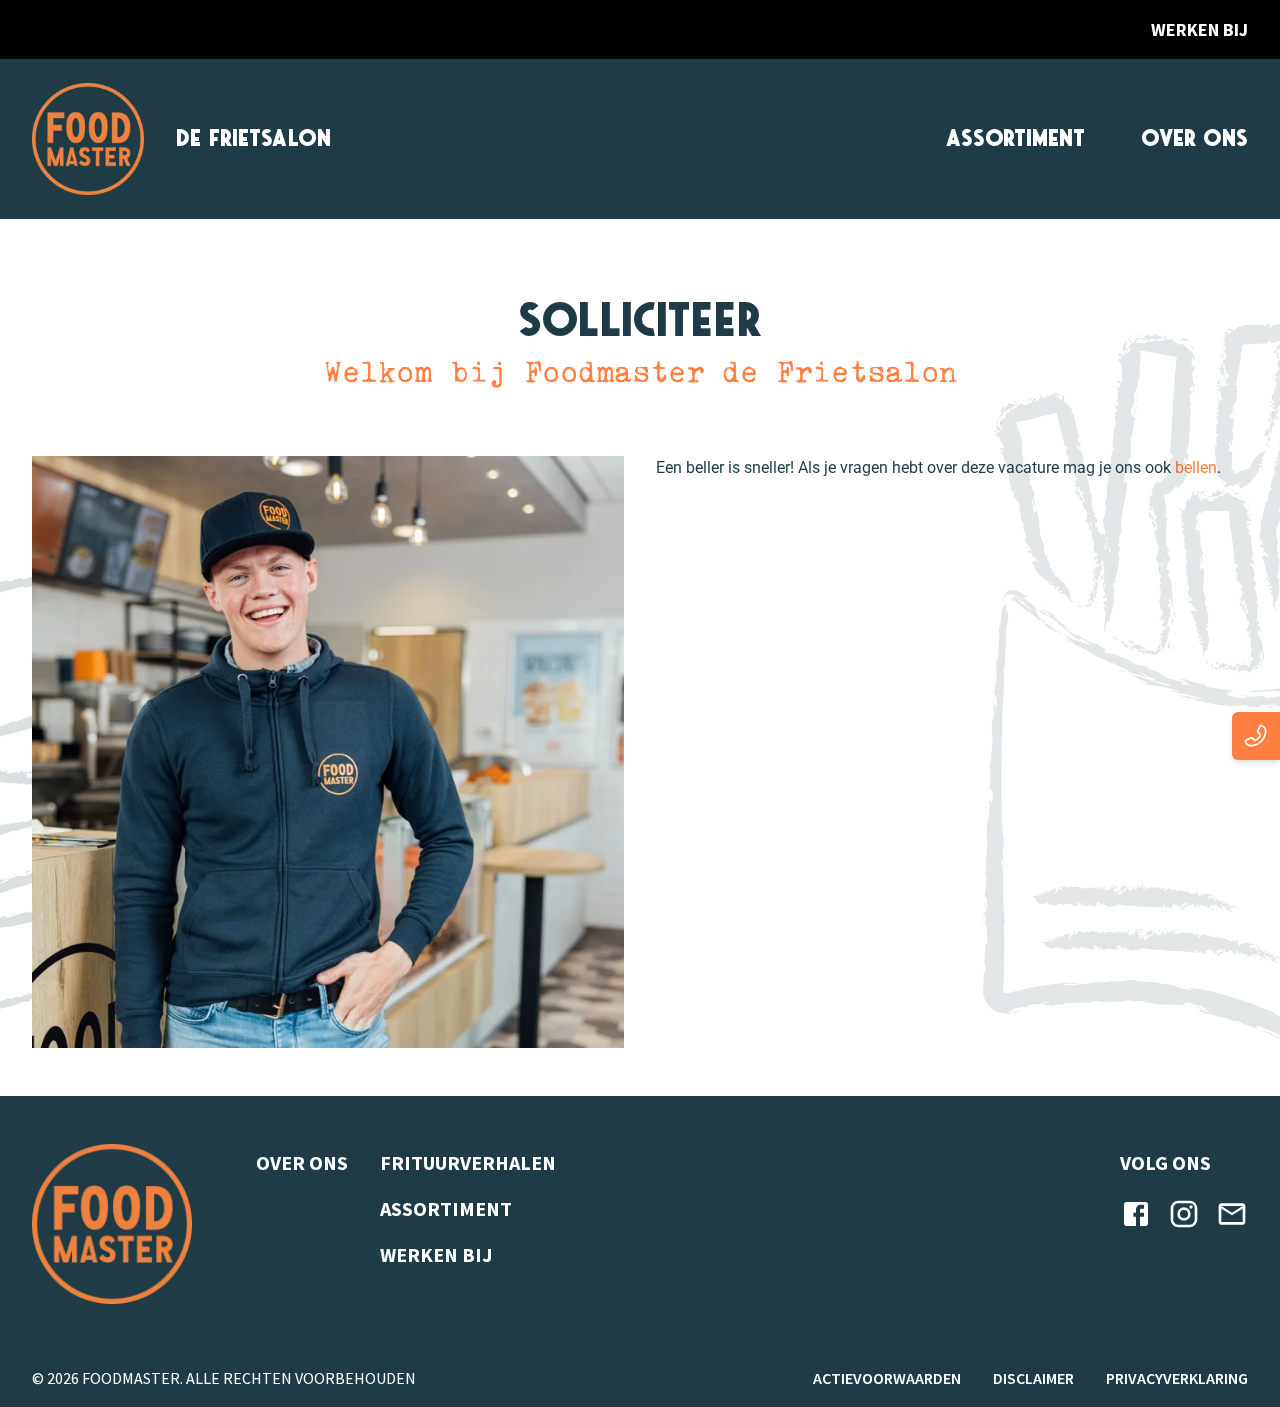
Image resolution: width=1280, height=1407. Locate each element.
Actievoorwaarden (887, 1378)
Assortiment (1015, 138)
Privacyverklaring (1177, 1378)
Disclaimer (1033, 1378)
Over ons (1194, 138)
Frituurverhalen (468, 1162)
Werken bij (1199, 29)
